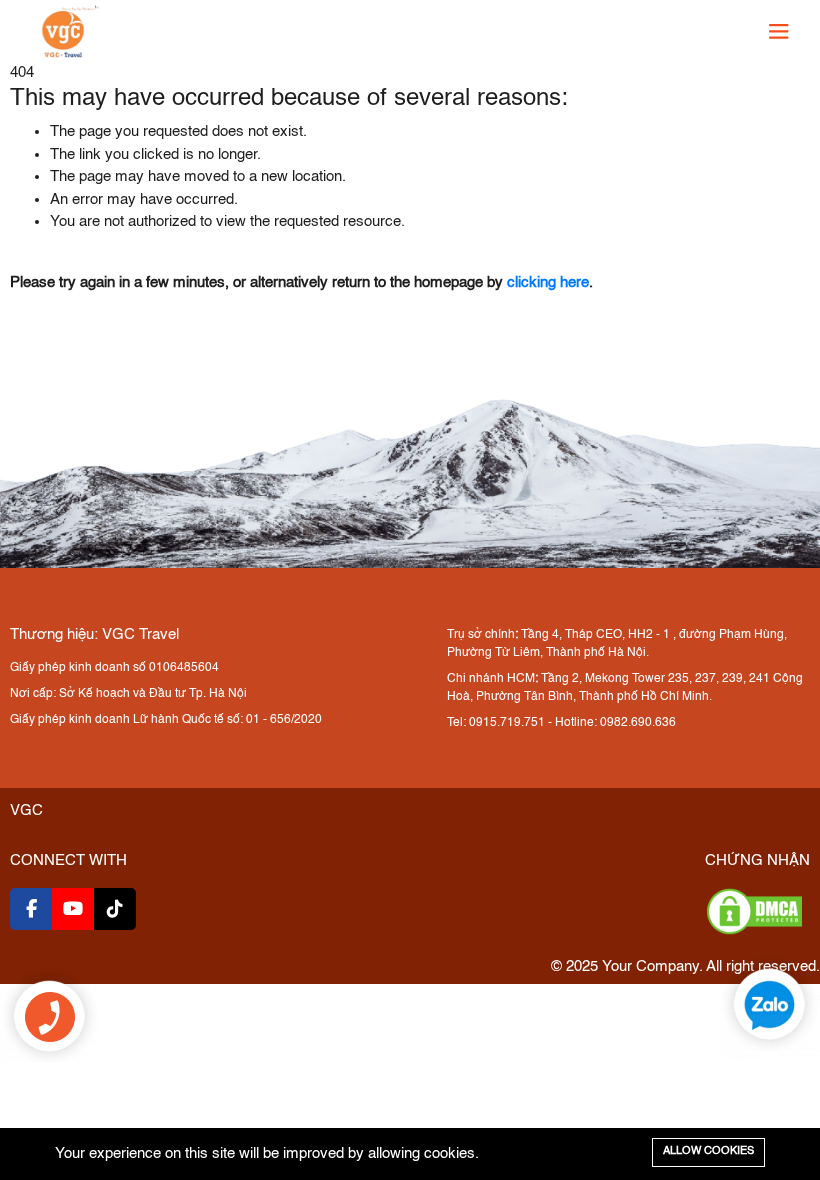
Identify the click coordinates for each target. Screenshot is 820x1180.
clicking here (548, 282)
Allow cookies (708, 1151)
